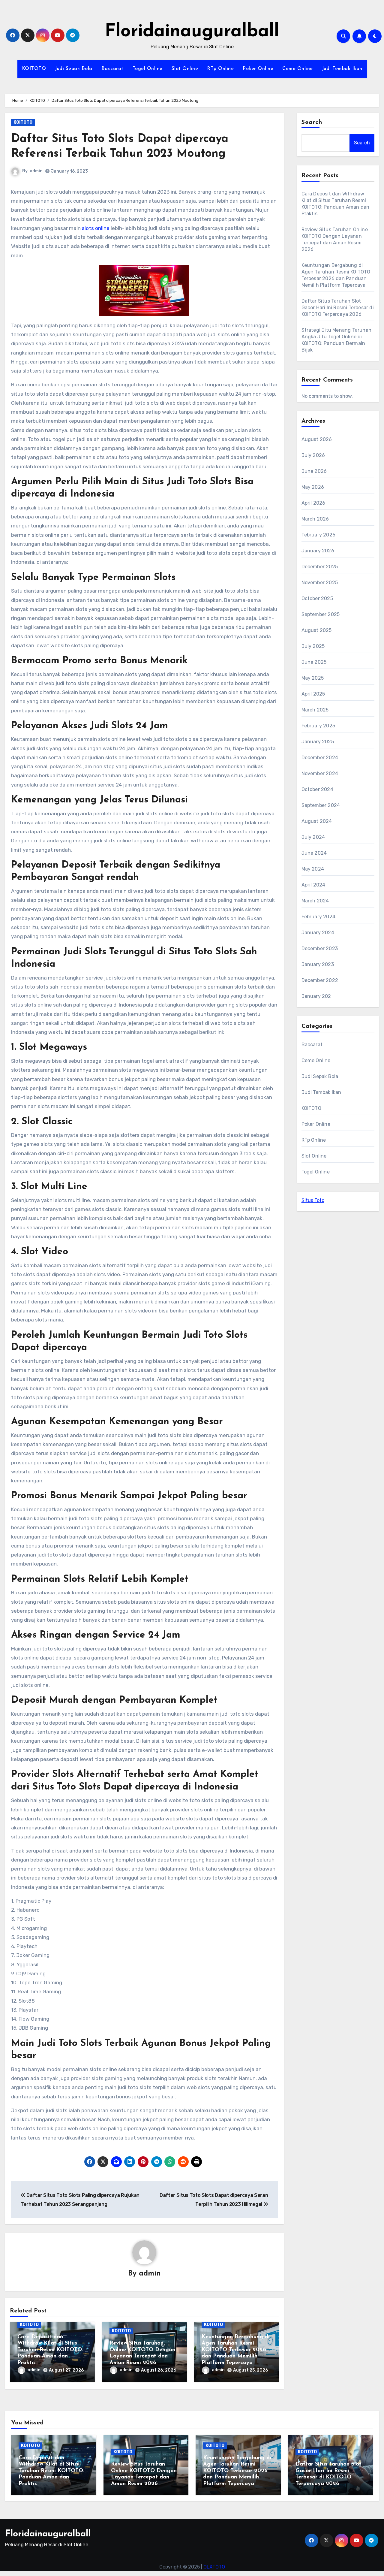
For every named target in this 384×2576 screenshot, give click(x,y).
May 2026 (313, 487)
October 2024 (317, 789)
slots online (96, 228)
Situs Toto (313, 1200)
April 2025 (313, 694)
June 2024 (314, 853)
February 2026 (319, 535)
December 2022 (320, 980)
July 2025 (313, 646)
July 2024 (313, 837)
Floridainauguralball (192, 32)
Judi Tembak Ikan (342, 69)
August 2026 (317, 439)
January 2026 (318, 551)
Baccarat (112, 69)
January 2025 (318, 742)
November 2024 (320, 773)
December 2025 (320, 567)
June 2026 (314, 471)
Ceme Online (298, 69)
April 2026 (313, 503)
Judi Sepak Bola (74, 69)
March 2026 (315, 519)
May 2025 (313, 678)
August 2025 (317, 630)
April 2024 (313, 885)
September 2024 (321, 805)
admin (36, 171)
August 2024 (317, 821)
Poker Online (258, 69)
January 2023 (318, 964)
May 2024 (313, 869)
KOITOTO (34, 69)
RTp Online (220, 69)
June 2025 (314, 662)
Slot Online (185, 69)
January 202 (316, 996)
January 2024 (318, 933)
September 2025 (321, 614)
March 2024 (315, 901)
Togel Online (148, 69)
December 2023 (320, 948)
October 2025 (317, 598)
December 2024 (320, 758)
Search (312, 122)
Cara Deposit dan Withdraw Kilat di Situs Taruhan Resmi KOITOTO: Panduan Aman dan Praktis (50, 2350)
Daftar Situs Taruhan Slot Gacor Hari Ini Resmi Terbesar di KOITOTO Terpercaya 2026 (338, 308)
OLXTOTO (214, 2567)
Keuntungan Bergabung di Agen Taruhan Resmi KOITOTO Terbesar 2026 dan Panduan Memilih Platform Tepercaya (236, 2350)
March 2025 (315, 710)
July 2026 (313, 455)
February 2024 (319, 917)
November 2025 (320, 583)
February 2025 (318, 726)
